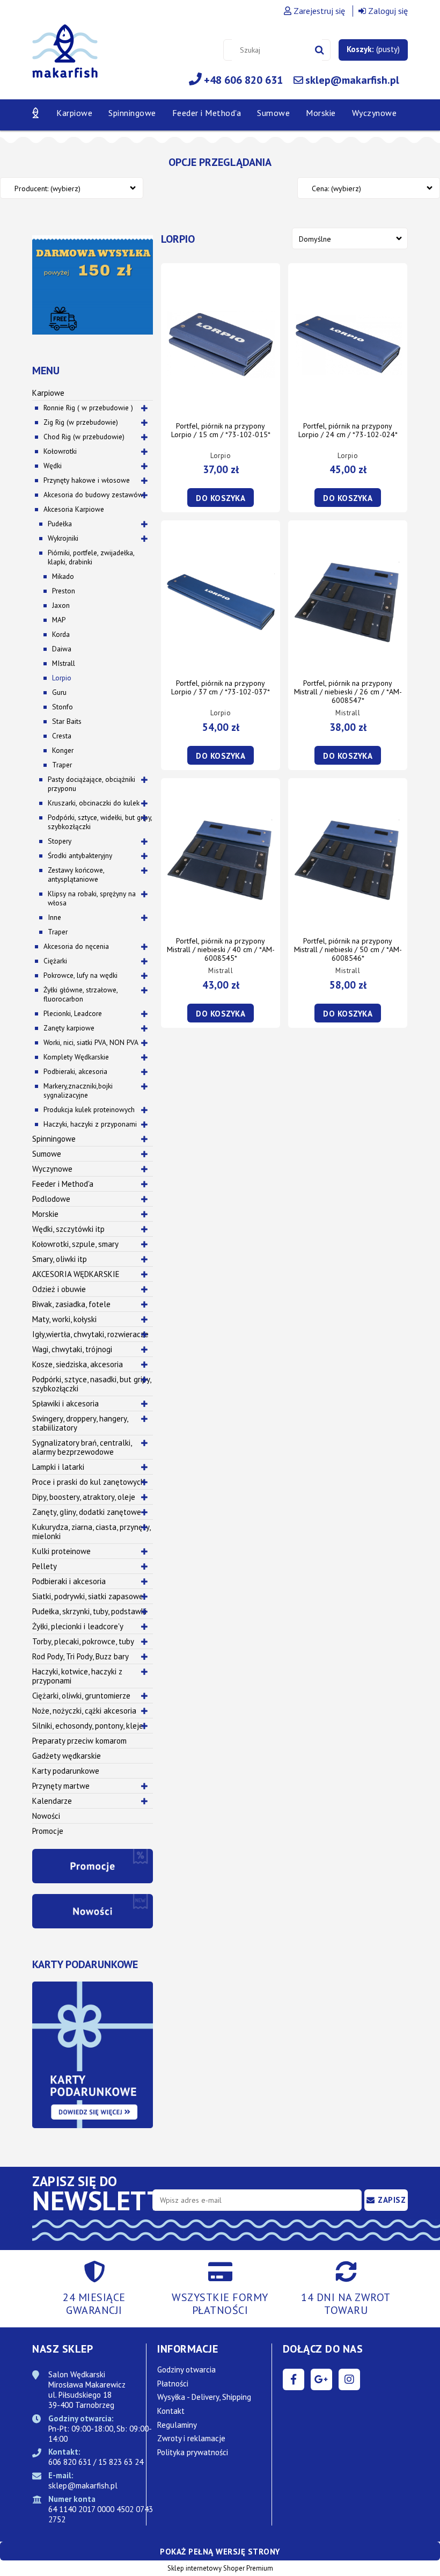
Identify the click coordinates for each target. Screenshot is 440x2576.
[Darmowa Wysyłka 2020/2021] (93, 284)
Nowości (46, 1816)
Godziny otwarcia (186, 2370)
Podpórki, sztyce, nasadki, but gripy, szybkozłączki (92, 1384)
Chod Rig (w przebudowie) (84, 437)
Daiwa (62, 649)
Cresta (62, 736)
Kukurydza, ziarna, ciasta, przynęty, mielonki (91, 1532)
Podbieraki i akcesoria (69, 1581)
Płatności (173, 2383)
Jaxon (61, 605)
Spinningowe (54, 1139)
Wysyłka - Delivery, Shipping (204, 2397)
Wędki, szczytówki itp (68, 1229)
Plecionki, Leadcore (73, 1013)
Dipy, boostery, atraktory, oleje (84, 1497)
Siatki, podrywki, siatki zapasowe (88, 1596)
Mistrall (348, 713)
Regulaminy (177, 2425)
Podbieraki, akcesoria (75, 1071)
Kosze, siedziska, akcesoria (78, 1364)
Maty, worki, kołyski (64, 1319)
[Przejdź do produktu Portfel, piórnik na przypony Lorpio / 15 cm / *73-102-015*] (221, 344)
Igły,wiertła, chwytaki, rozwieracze (90, 1334)
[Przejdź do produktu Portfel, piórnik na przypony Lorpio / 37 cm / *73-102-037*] (221, 601)
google (321, 2379)
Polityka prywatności (193, 2452)
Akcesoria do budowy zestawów (93, 495)
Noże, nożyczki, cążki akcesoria (84, 1711)
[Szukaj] (320, 50)
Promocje (48, 1831)
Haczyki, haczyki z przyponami (90, 1124)
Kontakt (171, 2411)
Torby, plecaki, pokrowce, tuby (83, 1641)
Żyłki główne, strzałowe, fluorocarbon (80, 994)
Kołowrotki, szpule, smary (75, 1244)
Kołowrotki (60, 451)
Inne (54, 917)
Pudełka (60, 524)
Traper (62, 765)
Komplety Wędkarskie (76, 1057)
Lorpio (62, 678)
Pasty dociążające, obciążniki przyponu (91, 784)
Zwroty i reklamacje (191, 2438)
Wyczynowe (52, 1169)
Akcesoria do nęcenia (76, 946)
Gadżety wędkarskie (67, 1756)
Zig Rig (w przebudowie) (81, 422)
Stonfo (63, 707)
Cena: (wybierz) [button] (336, 188)
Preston (64, 591)
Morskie (45, 1214)
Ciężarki (55, 961)
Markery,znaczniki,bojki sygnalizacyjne (78, 1090)
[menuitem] (74, 113)
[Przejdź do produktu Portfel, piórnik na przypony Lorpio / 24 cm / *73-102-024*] (348, 344)
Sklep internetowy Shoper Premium (220, 2568)
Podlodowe (51, 1199)
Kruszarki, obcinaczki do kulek (94, 803)
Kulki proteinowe (61, 1551)
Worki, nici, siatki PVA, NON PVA (91, 1042)
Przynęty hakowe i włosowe (87, 480)
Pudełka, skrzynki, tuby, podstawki (89, 1611)
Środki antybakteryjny (80, 855)
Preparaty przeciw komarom (79, 1741)
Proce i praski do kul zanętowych (89, 1482)
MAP (59, 620)
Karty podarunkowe (66, 1771)
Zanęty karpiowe (69, 1028)
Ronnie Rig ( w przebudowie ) (88, 408)
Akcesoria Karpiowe (74, 509)
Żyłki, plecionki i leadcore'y (78, 1626)
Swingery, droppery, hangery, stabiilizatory (80, 1423)
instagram (349, 2379)
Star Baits (67, 721)
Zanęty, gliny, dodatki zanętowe (87, 1512)
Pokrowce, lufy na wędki (80, 975)
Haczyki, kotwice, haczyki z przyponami (77, 1676)
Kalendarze (52, 1801)
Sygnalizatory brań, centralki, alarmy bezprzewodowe (82, 1447)
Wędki (53, 466)
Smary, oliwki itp (60, 1259)
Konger (63, 750)
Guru (59, 692)
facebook (294, 2379)
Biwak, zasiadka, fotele (71, 1304)
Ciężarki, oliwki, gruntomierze (81, 1696)
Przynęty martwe (61, 1786)
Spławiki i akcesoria (65, 1403)
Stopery (60, 841)
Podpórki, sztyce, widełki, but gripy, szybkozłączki (100, 822)
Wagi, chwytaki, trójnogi (72, 1349)
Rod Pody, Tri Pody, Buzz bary (80, 1656)
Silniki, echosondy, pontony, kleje (88, 1726)
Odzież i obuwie (59, 1289)
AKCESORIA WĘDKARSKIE (76, 1274)
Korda (61, 634)
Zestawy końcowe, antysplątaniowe (76, 875)
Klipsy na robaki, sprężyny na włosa (92, 898)
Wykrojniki (63, 538)
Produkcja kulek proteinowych (89, 1109)
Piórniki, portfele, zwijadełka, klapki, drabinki (91, 557)
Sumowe (47, 1154)
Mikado (63, 576)
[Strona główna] (65, 57)
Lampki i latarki (58, 1467)
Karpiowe (48, 393)
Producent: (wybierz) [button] (47, 188)
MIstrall (64, 663)
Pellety (45, 1566)
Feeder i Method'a (63, 1184)
